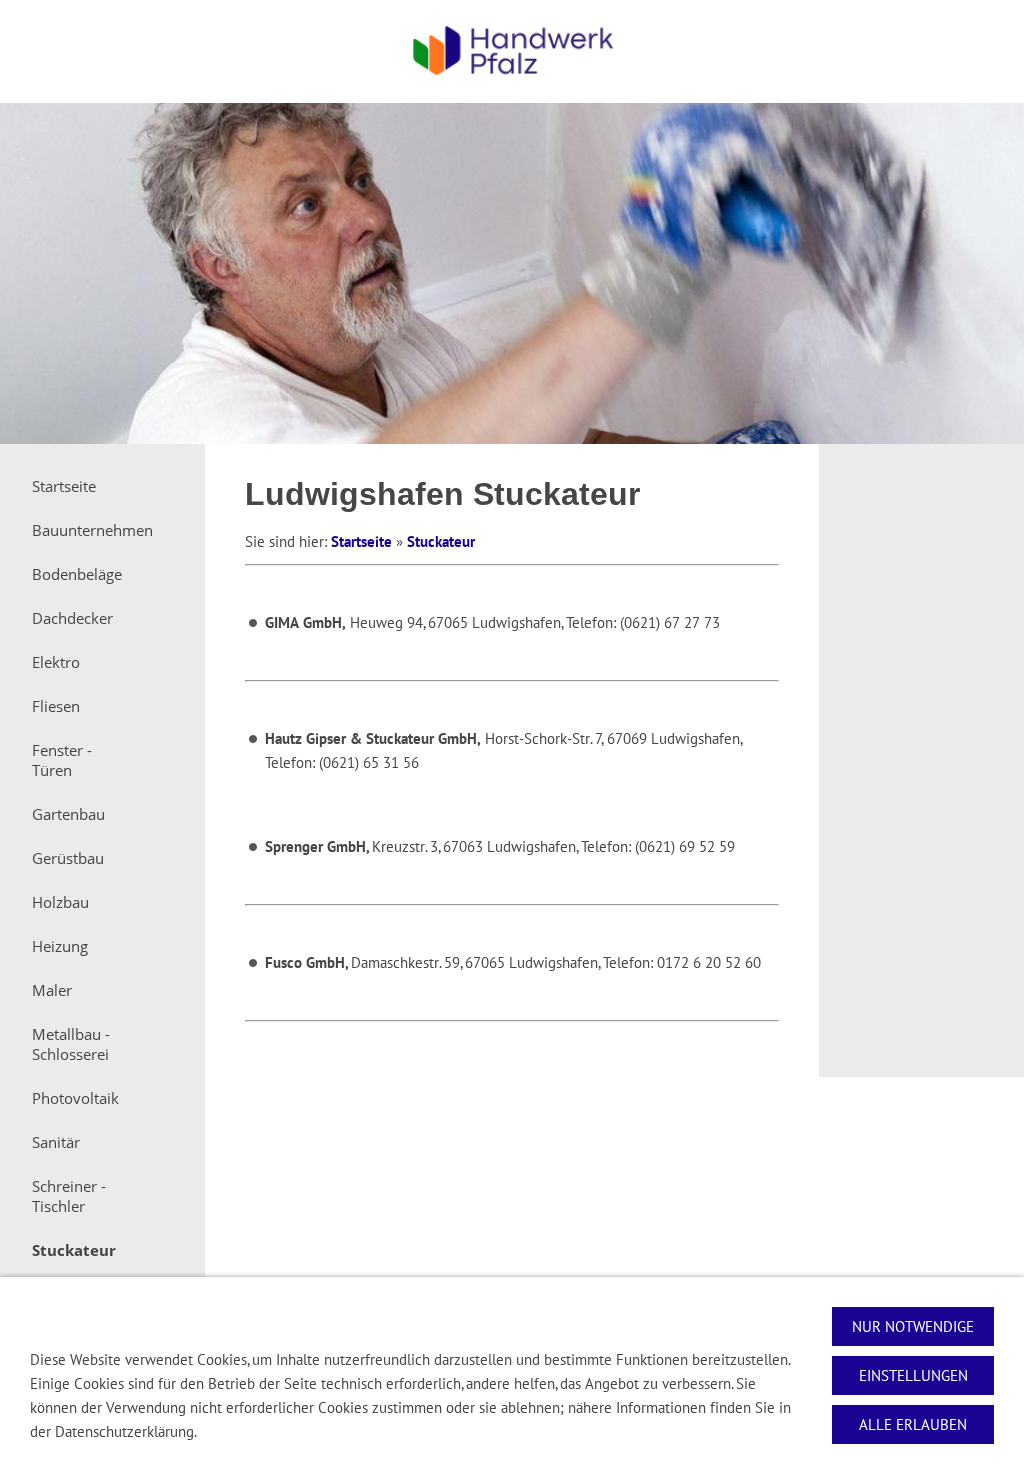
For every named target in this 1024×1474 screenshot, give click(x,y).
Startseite (361, 541)
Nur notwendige (913, 1326)
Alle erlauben (913, 1424)
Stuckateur (441, 541)
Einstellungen (913, 1375)
